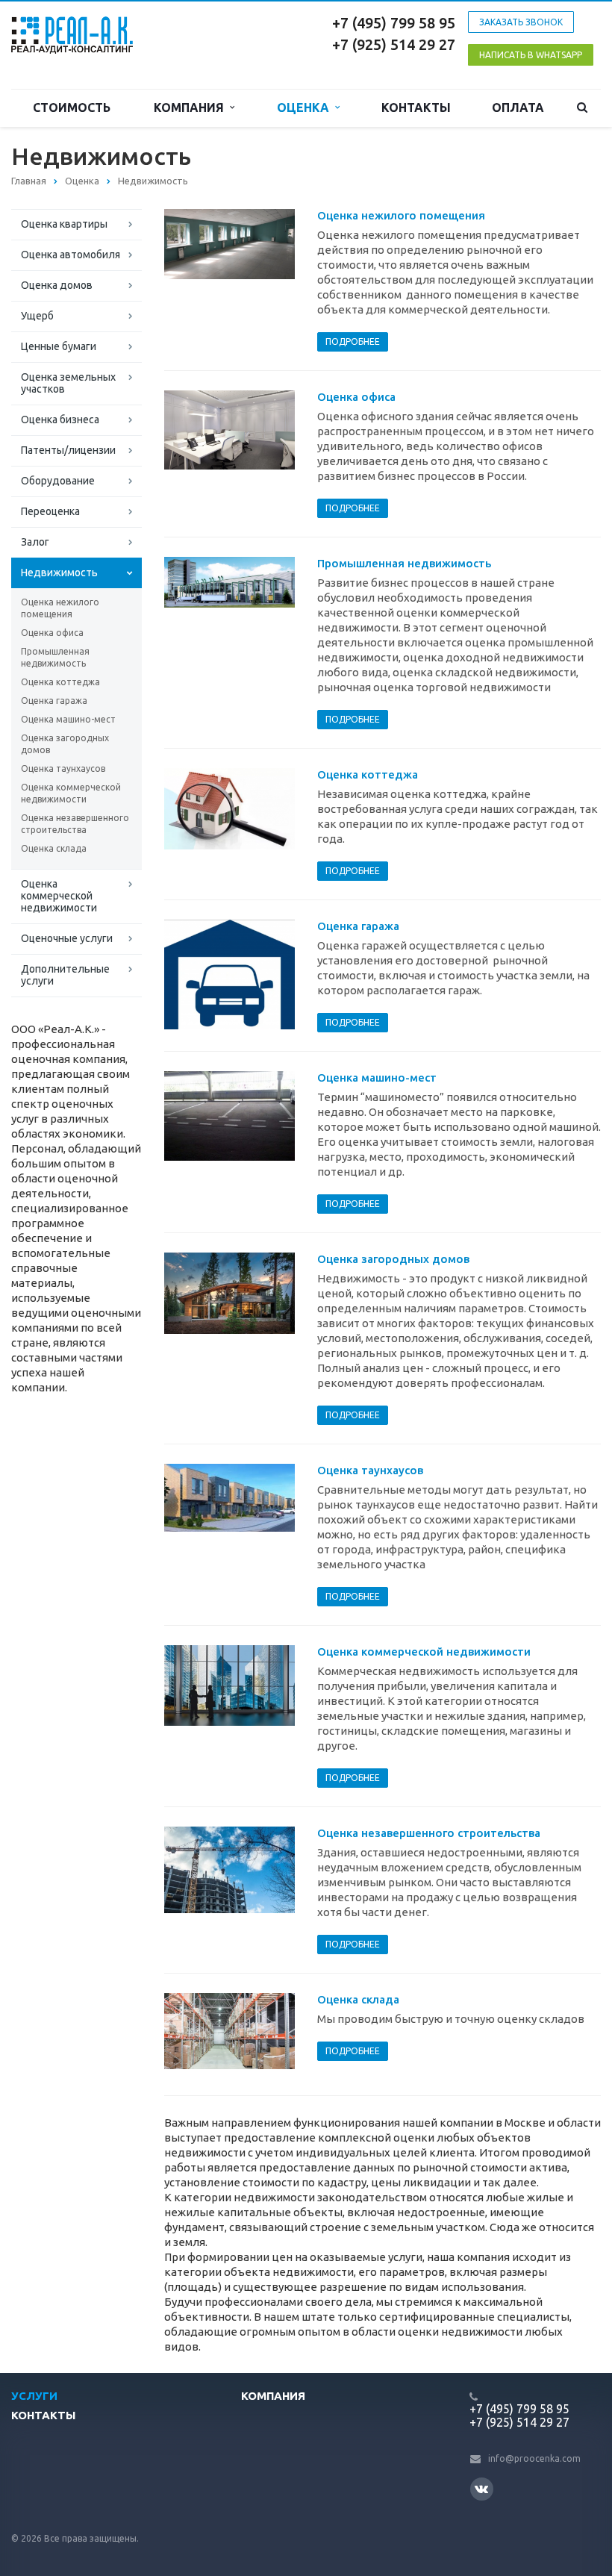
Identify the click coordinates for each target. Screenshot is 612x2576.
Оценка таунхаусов (63, 768)
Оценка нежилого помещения (60, 608)
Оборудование (58, 481)
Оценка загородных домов (65, 744)
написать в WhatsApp (531, 55)
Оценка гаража (54, 701)
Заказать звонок (521, 22)
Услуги (34, 2396)
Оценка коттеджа (60, 682)
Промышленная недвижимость (55, 657)
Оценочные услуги (67, 938)
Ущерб (37, 316)
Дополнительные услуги (65, 975)
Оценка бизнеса (60, 420)
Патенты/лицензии (68, 450)
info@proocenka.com (534, 2458)
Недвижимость (59, 573)
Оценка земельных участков (68, 383)
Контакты (416, 107)
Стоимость (72, 107)
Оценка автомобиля (71, 255)
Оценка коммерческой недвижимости (71, 793)
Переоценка (50, 511)
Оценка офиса (52, 633)
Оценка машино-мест (68, 719)
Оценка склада (54, 848)
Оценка (306, 107)
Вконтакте (482, 2489)
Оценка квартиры (64, 224)
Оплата (518, 107)
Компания (192, 107)
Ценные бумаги (59, 346)
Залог (35, 542)
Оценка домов (57, 285)
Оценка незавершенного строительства (75, 824)
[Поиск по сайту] (583, 108)
